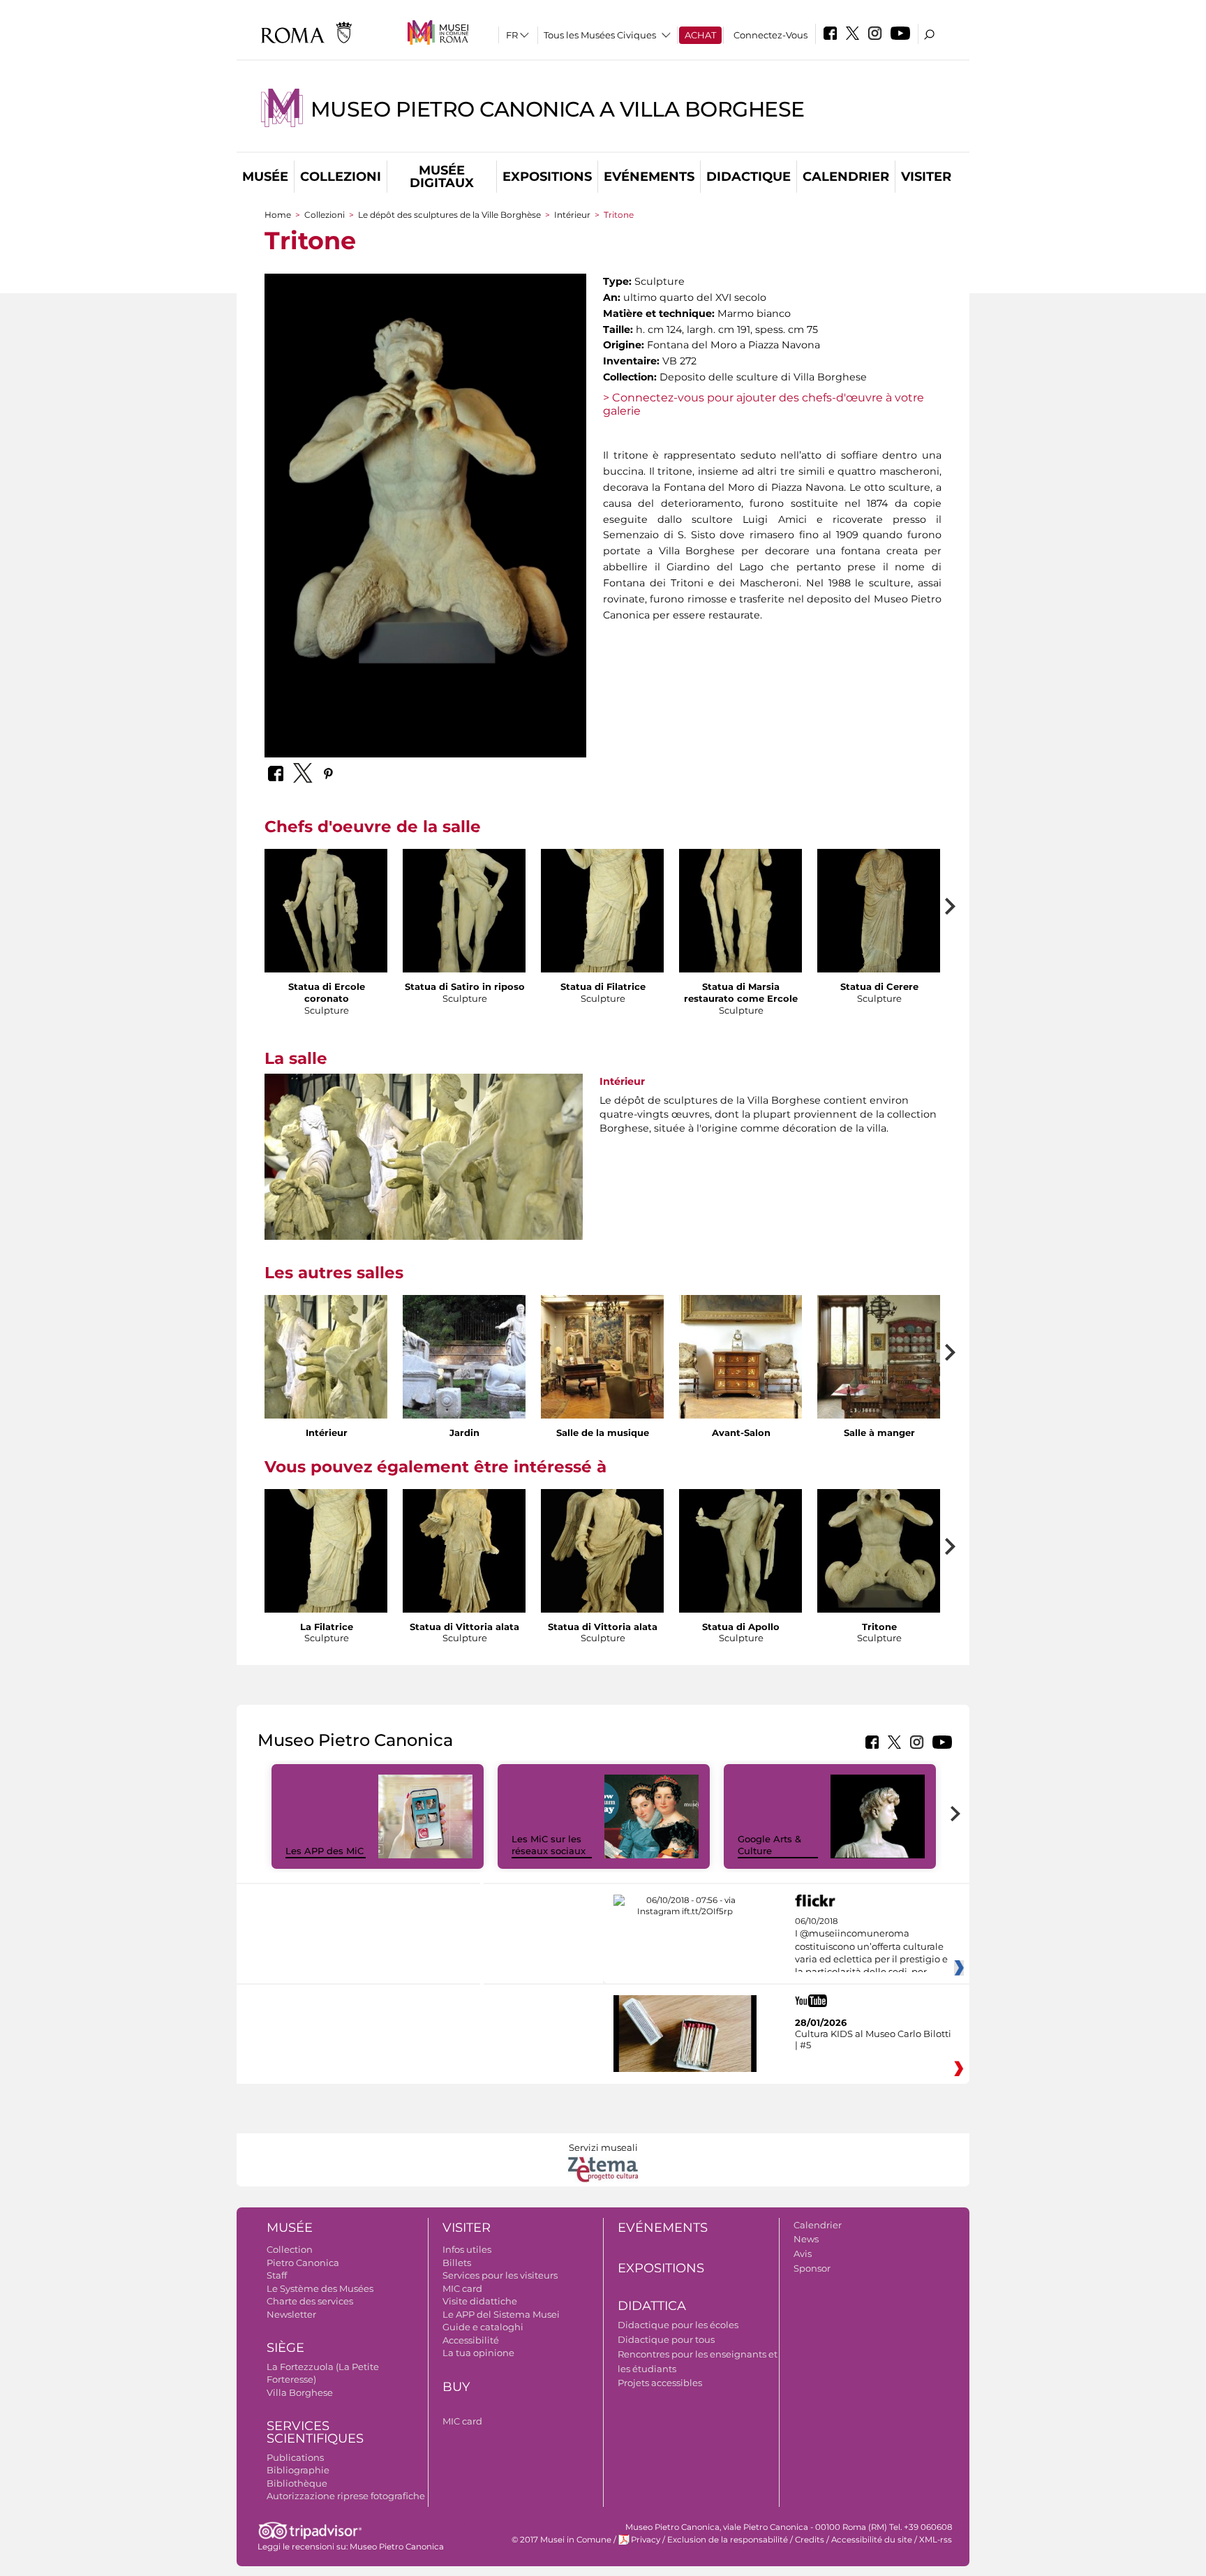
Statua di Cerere (879, 986)
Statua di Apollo (741, 1627)
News (806, 2239)
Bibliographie (298, 2470)
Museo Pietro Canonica (397, 2547)
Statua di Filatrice (603, 986)
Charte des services (310, 2301)
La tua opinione (478, 2353)
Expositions (547, 177)
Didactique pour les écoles (678, 2325)
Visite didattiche (480, 2301)
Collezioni (341, 177)
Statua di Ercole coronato (327, 992)
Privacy (646, 2540)
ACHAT (700, 35)
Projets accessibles (660, 2383)
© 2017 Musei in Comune (561, 2540)
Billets (457, 2263)
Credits (810, 2540)
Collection (290, 2249)
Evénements (649, 177)
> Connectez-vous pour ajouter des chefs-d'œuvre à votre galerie (764, 404)
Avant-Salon (741, 1433)
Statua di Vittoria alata (464, 1627)
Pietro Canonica (303, 2263)
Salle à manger (879, 1433)
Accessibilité (471, 2340)
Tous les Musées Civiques (600, 35)
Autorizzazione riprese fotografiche (346, 2496)
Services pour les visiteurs (500, 2275)
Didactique (749, 177)
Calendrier (846, 177)
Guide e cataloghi (483, 2327)
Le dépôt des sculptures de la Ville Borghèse (449, 215)
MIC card (462, 2288)
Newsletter (291, 2314)
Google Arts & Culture (769, 1845)
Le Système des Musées (320, 2288)
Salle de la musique (603, 1433)
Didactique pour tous (666, 2339)
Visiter (926, 177)
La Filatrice (327, 1627)
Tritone (879, 1627)
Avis (803, 2253)
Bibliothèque (297, 2483)
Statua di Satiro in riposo (465, 986)
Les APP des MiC (325, 1851)
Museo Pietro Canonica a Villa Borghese (558, 109)
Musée (265, 177)
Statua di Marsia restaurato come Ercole (741, 992)
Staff (277, 2275)
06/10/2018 (871, 1947)
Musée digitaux (442, 177)
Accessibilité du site (872, 2540)
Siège (285, 2348)
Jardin (464, 1433)
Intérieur (572, 215)
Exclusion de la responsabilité (728, 2540)
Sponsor (812, 2268)
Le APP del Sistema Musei (501, 2314)
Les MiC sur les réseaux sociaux (549, 1845)
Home (278, 215)
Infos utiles (467, 2249)
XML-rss (936, 2540)
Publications (295, 2457)
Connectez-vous (770, 35)
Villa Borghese (300, 2392)
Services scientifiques (315, 2433)
